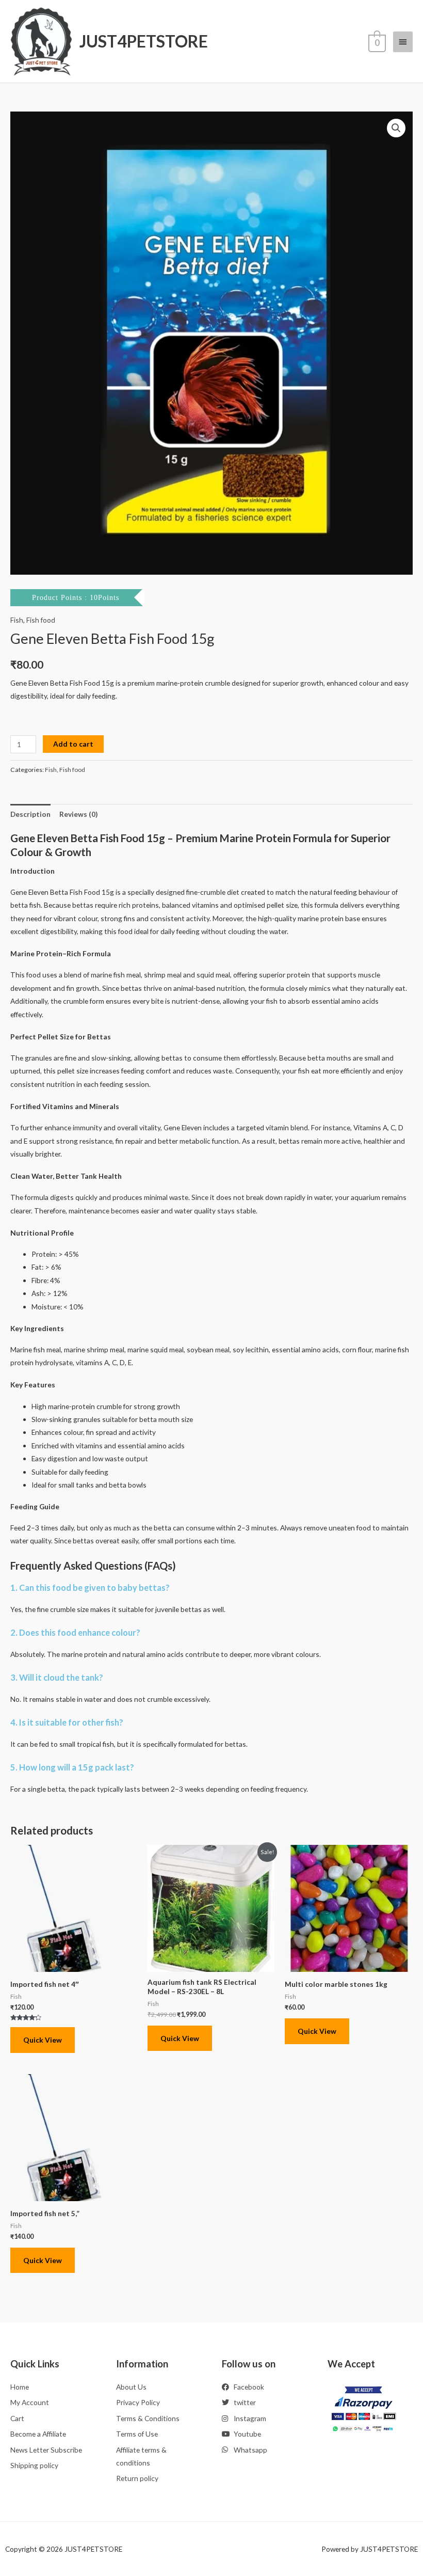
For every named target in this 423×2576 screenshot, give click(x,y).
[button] (396, 128)
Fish (17, 620)
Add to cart (73, 744)
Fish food (41, 620)
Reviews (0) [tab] (78, 814)
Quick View (43, 2040)
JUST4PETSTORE (144, 41)
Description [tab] (30, 814)
